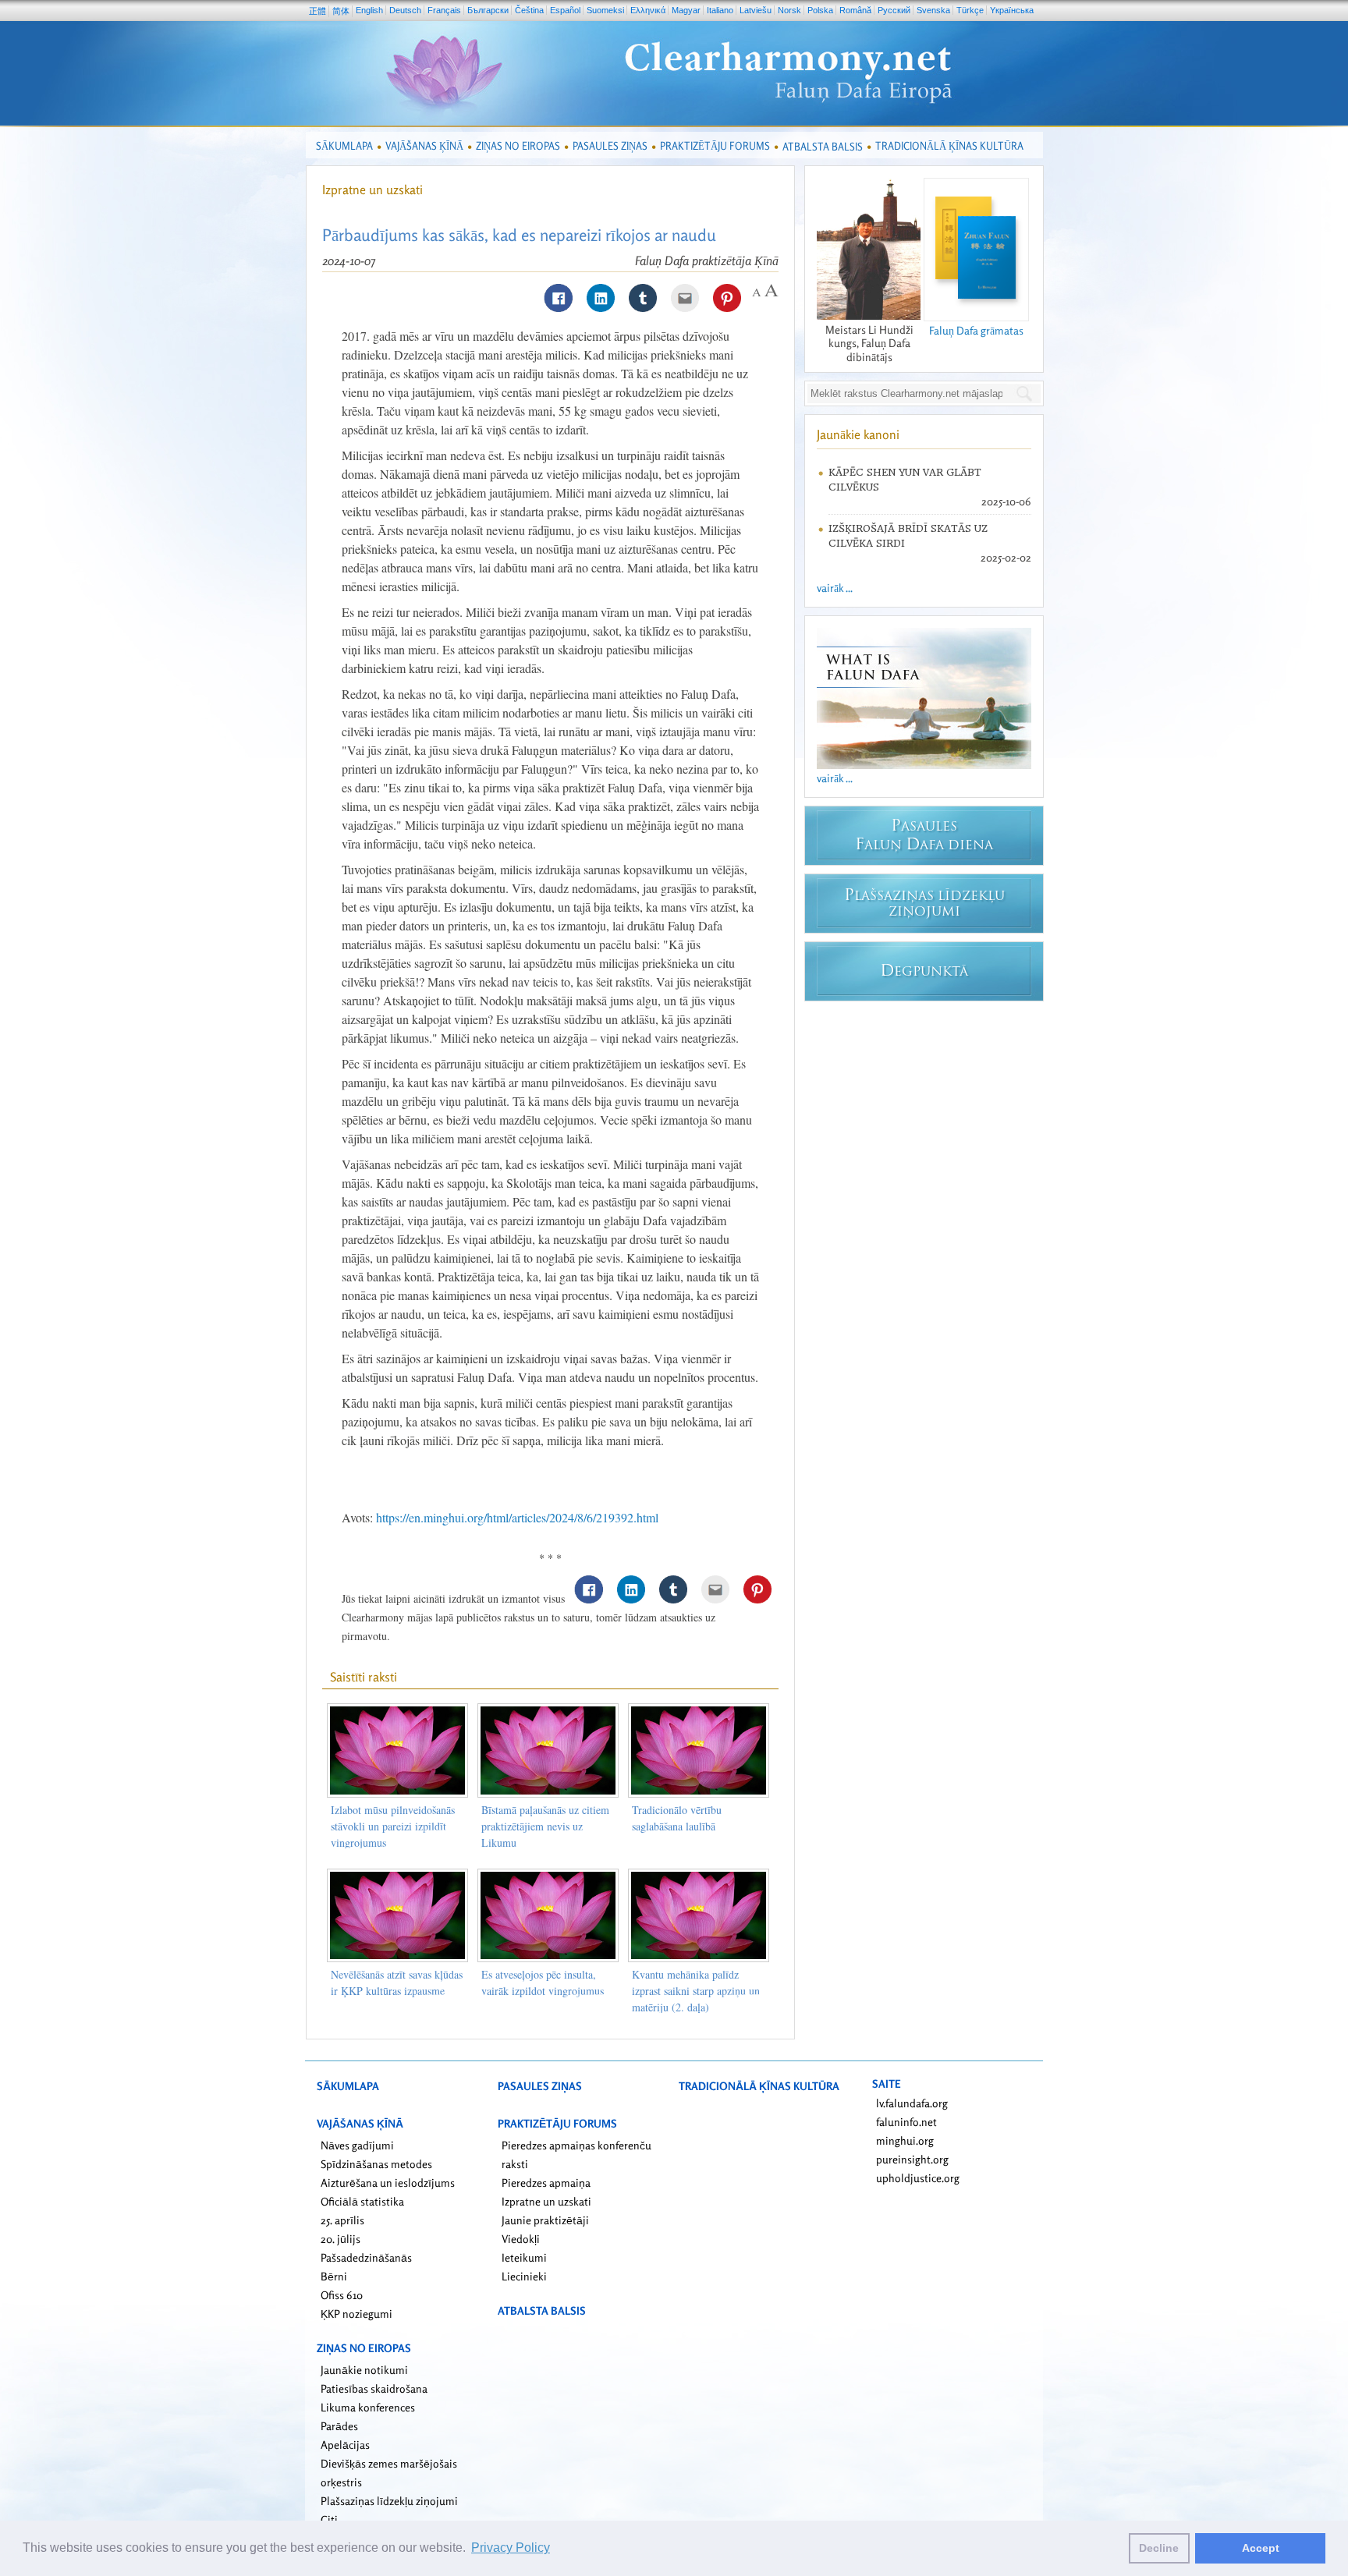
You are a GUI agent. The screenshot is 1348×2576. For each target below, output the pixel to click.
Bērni (334, 2276)
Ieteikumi (524, 2257)
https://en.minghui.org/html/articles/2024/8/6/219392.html (517, 1517)
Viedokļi (521, 2239)
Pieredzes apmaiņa (546, 2183)
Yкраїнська (1012, 10)
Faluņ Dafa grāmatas (976, 330)
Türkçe (970, 10)
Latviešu (756, 10)
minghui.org (905, 2140)
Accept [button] (1261, 2548)
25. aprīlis (342, 2220)
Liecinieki (524, 2276)
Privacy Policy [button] (511, 2548)
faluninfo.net (906, 2122)
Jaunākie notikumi (364, 2370)
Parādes (339, 2426)
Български (488, 10)
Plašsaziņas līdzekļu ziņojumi (389, 2501)
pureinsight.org (912, 2159)
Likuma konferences (368, 2407)
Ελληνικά (648, 10)
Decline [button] (1159, 2548)
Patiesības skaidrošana (374, 2388)
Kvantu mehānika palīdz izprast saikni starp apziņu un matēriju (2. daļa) (696, 1991)
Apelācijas (345, 2445)
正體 (317, 11)
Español (565, 10)
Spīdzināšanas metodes (376, 2164)
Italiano (720, 10)
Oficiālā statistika (362, 2201)
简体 (341, 11)
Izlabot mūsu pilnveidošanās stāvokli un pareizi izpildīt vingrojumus (393, 1826)
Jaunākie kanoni (858, 434)
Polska (820, 10)
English (369, 10)
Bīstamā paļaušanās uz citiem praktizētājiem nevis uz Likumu (545, 1826)
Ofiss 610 (342, 2295)
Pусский (894, 10)
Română (855, 10)
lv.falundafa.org (912, 2103)
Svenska (933, 10)
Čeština (529, 10)
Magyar (686, 10)
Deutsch (405, 10)
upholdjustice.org (918, 2178)
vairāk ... (835, 588)
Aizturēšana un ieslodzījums (388, 2183)
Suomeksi (605, 10)
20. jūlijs (341, 2239)
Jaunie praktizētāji (545, 2220)
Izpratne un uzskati (372, 190)
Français (444, 10)
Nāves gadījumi (357, 2145)
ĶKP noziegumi (357, 2314)
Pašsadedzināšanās (366, 2257)
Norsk (789, 10)
